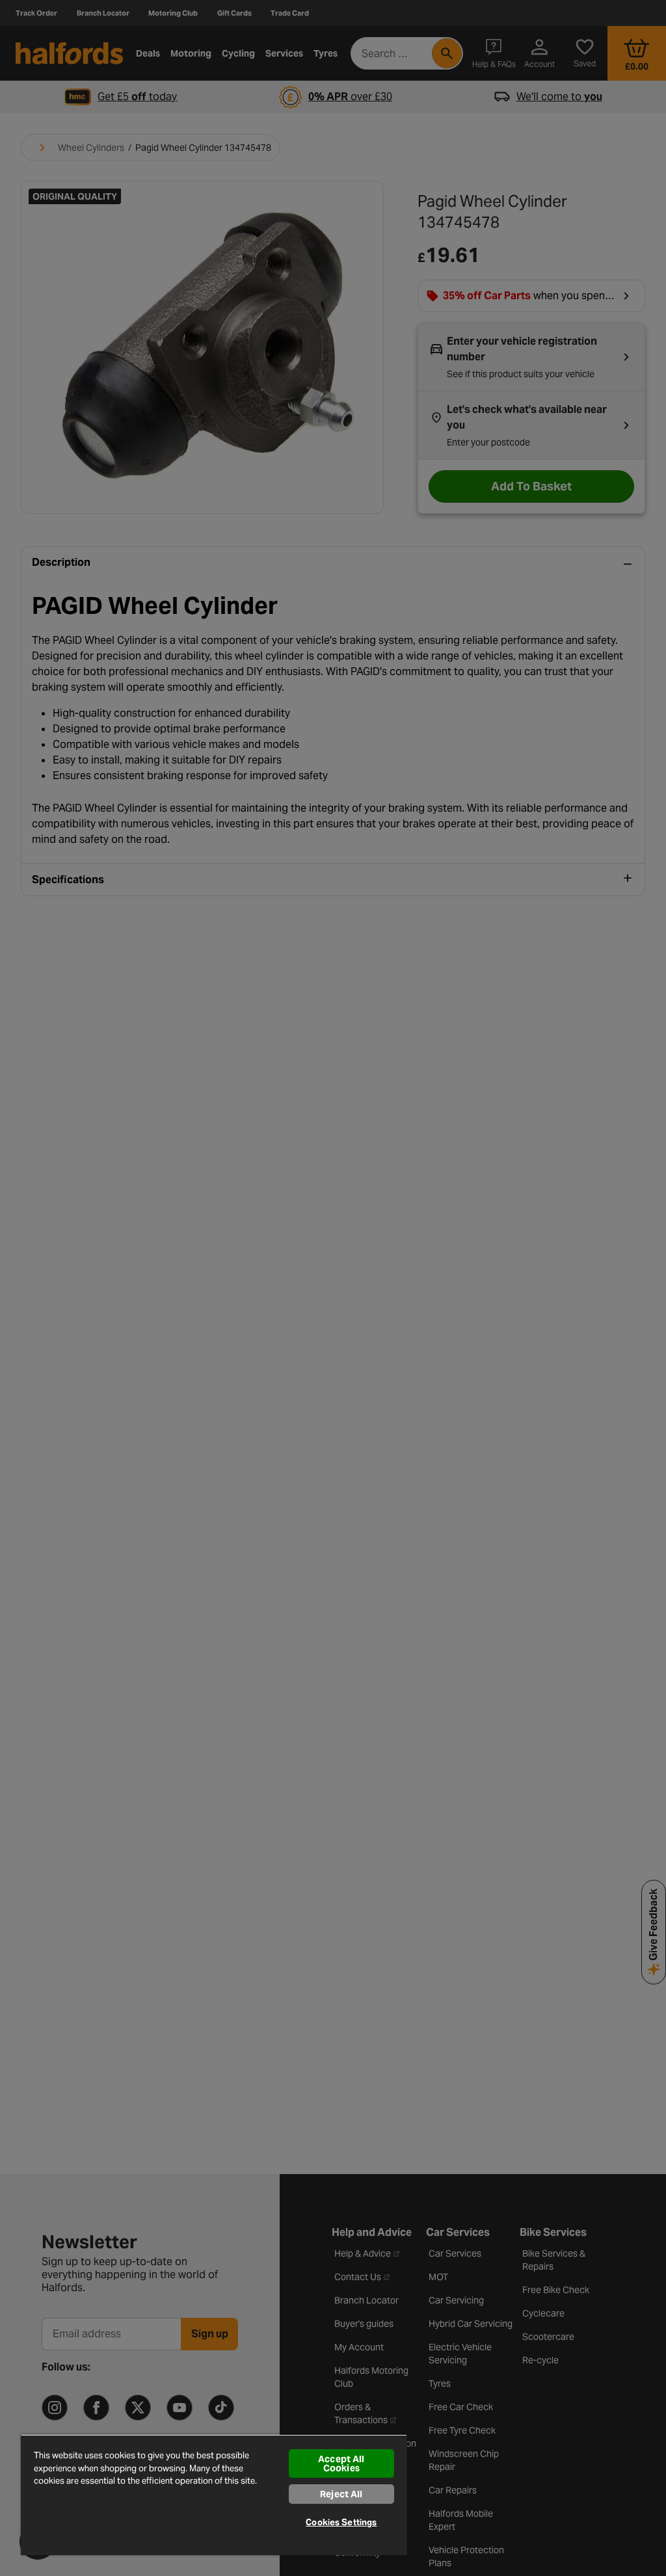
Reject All (341, 2494)
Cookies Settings (341, 2522)
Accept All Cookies (341, 2463)
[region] (214, 2495)
